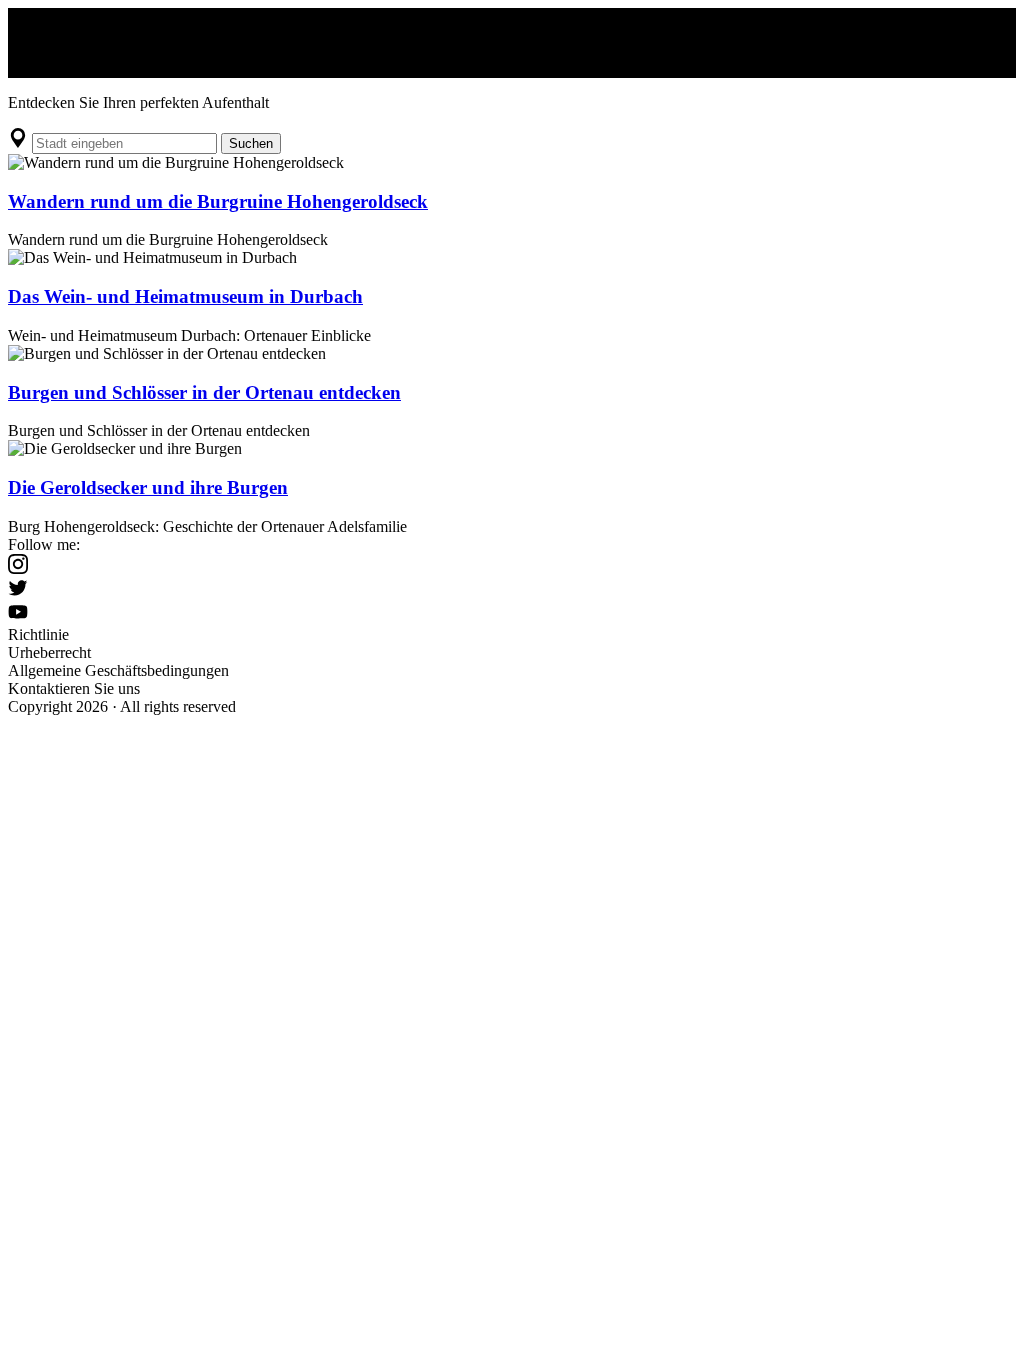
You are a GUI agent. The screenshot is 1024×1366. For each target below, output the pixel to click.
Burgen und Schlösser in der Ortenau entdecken (204, 392)
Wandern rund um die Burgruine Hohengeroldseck (218, 201)
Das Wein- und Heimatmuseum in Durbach (185, 296)
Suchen (251, 143)
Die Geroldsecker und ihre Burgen (148, 487)
